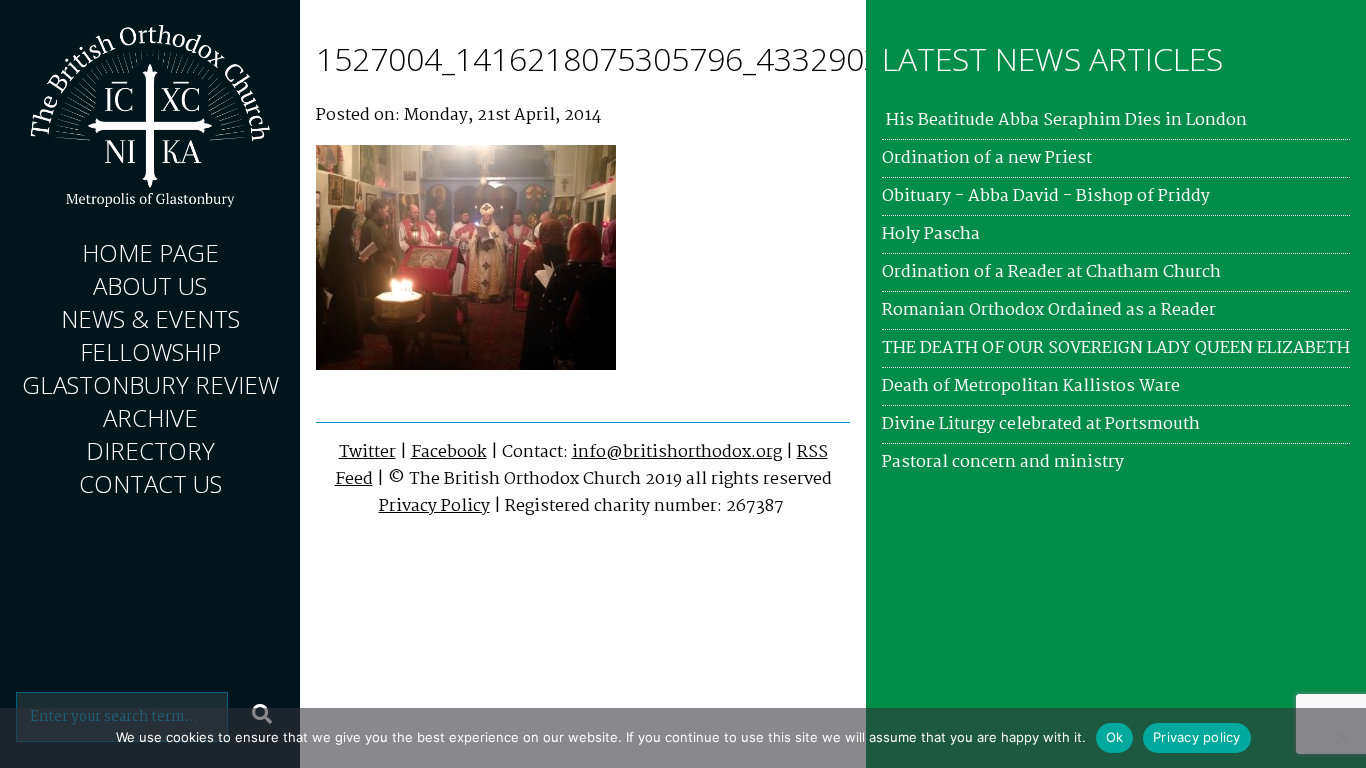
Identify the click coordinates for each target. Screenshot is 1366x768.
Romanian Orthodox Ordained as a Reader (1049, 310)
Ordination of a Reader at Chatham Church (1051, 272)
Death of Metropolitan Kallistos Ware (1031, 386)
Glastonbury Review (150, 384)
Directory (150, 450)
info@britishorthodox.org (677, 452)
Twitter (367, 452)
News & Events (150, 318)
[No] (1341, 738)
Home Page (150, 252)
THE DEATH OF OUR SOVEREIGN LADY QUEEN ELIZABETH (1116, 348)
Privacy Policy (434, 506)
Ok (1115, 737)
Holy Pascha (931, 234)
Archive (150, 417)
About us (150, 285)
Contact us (150, 483)
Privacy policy (1197, 737)
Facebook (449, 452)
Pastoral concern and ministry (1003, 462)
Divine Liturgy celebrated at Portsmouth (1041, 424)
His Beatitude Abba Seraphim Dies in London (1064, 120)
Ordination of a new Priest (987, 158)
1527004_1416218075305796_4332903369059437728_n (725, 58)
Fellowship (150, 351)
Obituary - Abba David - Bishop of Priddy (1046, 196)
